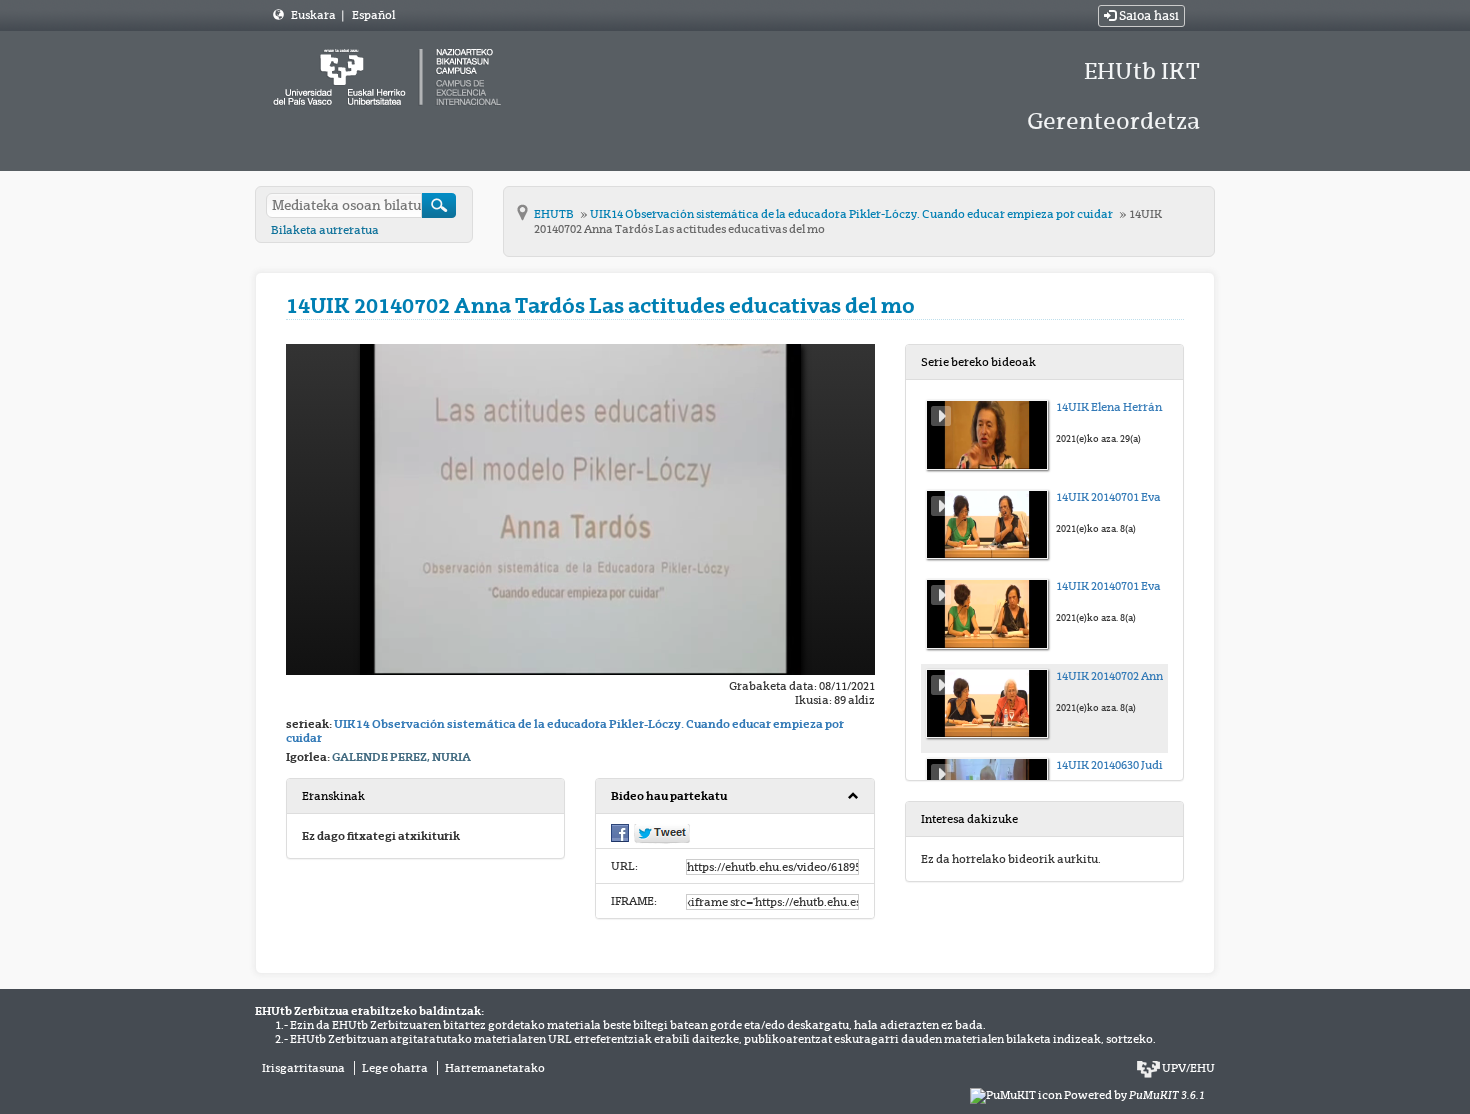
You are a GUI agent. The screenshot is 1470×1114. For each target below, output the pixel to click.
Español (373, 15)
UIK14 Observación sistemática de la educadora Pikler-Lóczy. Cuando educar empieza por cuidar (852, 214)
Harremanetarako (495, 1068)
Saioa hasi (1147, 16)
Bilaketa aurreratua (325, 230)
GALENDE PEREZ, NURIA (401, 757)
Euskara (314, 15)
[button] (734, 796)
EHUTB (555, 214)
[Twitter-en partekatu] (662, 833)
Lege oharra (395, 1068)
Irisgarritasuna (303, 1068)
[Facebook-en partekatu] (620, 832)
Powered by (1134, 1095)
